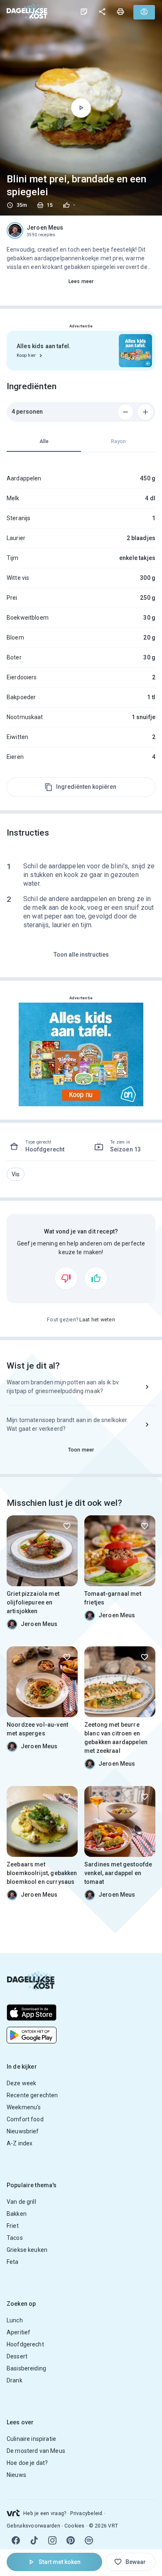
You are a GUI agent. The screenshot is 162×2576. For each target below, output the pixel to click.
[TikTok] (34, 2540)
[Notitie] (84, 12)
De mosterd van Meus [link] (36, 2451)
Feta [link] (13, 2262)
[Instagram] (52, 2540)
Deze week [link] (21, 2083)
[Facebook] (16, 2540)
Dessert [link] (17, 2356)
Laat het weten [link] (97, 1320)
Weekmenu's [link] (24, 2107)
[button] (16, 1174)
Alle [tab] (44, 441)
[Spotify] (89, 2540)
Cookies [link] (75, 2526)
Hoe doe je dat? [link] (27, 2463)
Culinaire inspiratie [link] (31, 2439)
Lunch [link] (15, 2320)
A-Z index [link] (20, 2143)
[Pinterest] (71, 2540)
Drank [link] (15, 2380)
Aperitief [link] (18, 2332)
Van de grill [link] (21, 2202)
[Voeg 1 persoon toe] (145, 412)
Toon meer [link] (81, 1450)
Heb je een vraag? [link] (45, 2513)
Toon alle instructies (81, 955)
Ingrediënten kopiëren (86, 787)
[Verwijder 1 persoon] (125, 412)
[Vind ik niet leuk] (66, 1278)
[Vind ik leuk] (96, 1278)
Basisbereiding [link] (26, 2368)
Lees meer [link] (81, 281)
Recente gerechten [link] (32, 2095)
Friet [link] (13, 2226)
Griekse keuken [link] (27, 2250)
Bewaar (136, 2562)
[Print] (120, 12)
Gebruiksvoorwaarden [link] (33, 2526)
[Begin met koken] (81, 108)
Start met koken (60, 2562)
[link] (27, 12)
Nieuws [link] (16, 2475)
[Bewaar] (67, 1526)
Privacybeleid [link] (86, 2513)
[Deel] (102, 12)
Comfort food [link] (25, 2119)
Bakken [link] (17, 2214)
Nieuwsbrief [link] (23, 2131)
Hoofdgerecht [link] (25, 2344)
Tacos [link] (15, 2238)
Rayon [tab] (118, 441)
